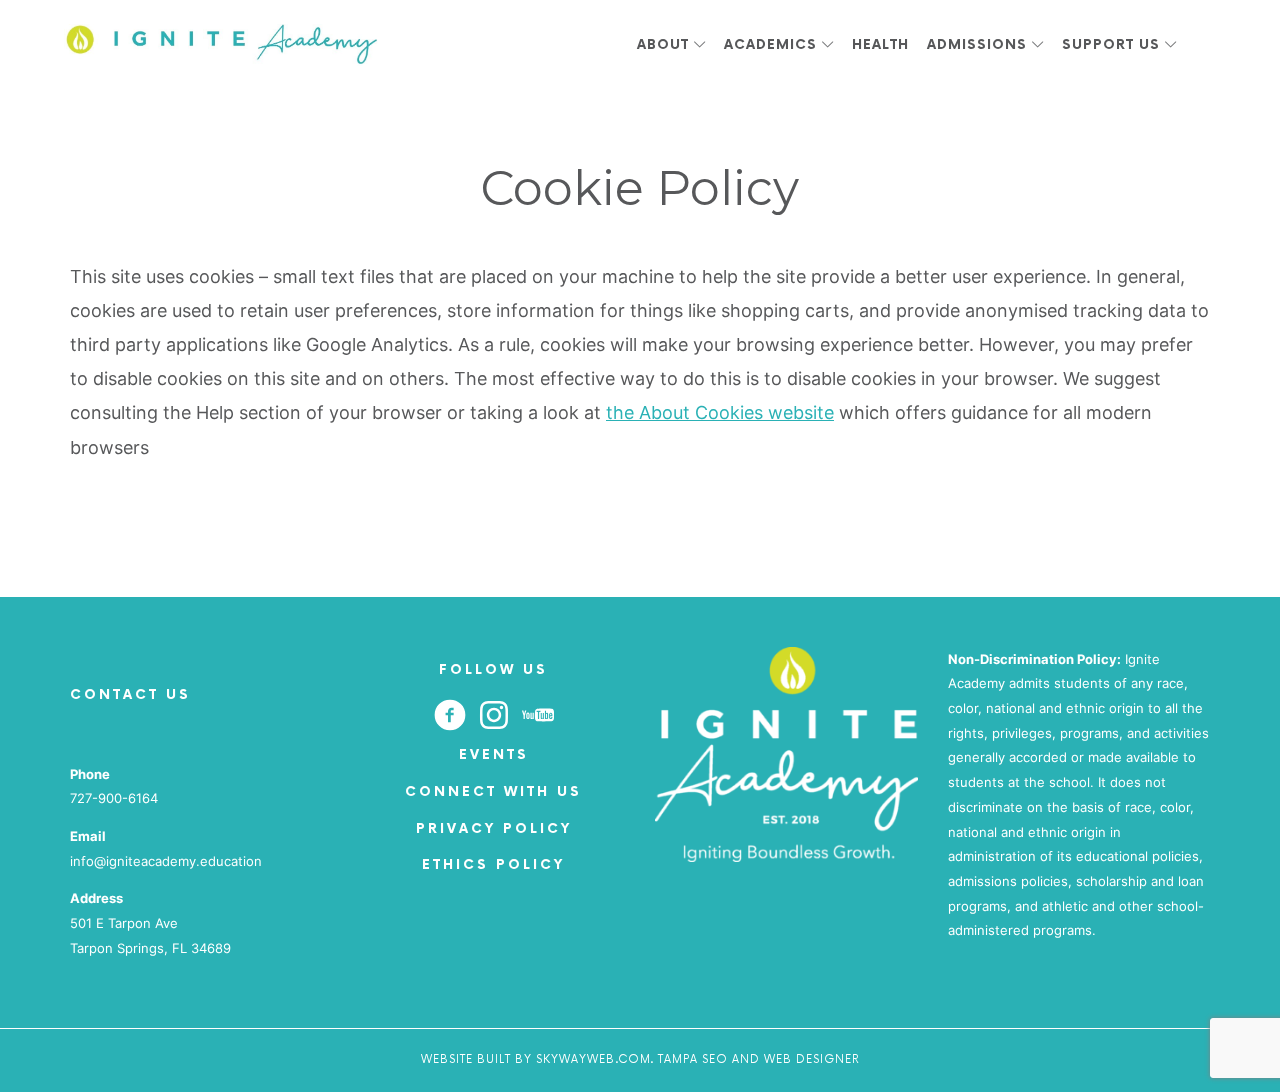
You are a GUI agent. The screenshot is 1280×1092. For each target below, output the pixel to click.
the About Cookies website (720, 412)
